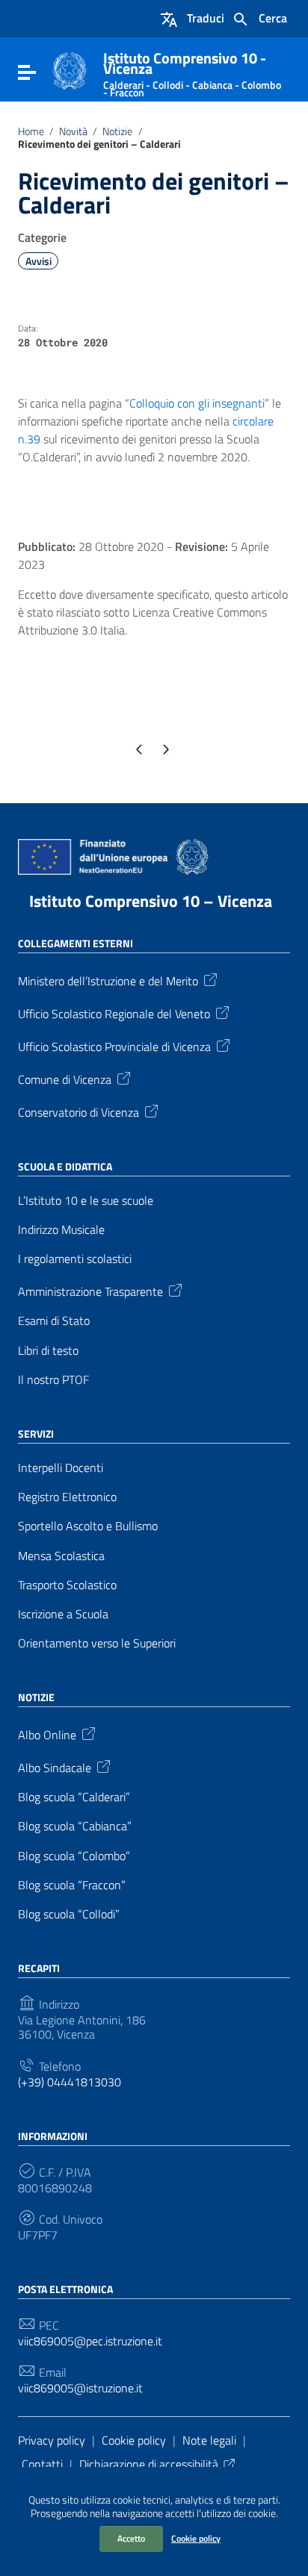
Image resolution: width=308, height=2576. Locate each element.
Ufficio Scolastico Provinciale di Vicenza (114, 1046)
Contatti (42, 2464)
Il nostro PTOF (53, 1380)
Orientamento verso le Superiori (97, 1643)
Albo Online (47, 1734)
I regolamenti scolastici (75, 1259)
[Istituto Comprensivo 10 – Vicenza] (70, 69)
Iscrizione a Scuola (63, 1614)
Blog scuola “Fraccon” (72, 1885)
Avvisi (38, 261)
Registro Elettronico (67, 1497)
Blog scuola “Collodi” (69, 1914)
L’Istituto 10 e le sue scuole (86, 1201)
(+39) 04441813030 (70, 2082)
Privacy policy (52, 2440)
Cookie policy (196, 2538)
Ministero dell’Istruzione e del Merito (108, 980)
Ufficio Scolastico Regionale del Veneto (114, 1013)
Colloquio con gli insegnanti (197, 403)
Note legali (209, 2440)
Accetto (131, 2538)
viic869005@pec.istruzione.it (90, 2341)
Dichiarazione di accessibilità (149, 2464)
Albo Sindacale (55, 1767)
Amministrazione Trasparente (90, 1291)
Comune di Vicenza (65, 1079)
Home (31, 131)
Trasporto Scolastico (67, 1585)
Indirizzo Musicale (61, 1230)
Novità (73, 131)
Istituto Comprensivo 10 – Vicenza (151, 901)
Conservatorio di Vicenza (78, 1111)
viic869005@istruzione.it (80, 2388)
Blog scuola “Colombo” (74, 1856)
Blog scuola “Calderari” (74, 1797)
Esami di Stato (54, 1321)
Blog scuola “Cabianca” (75, 1826)
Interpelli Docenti (61, 1468)
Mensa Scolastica (61, 1556)
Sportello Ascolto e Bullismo (88, 1526)
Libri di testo (48, 1351)
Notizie (117, 131)
